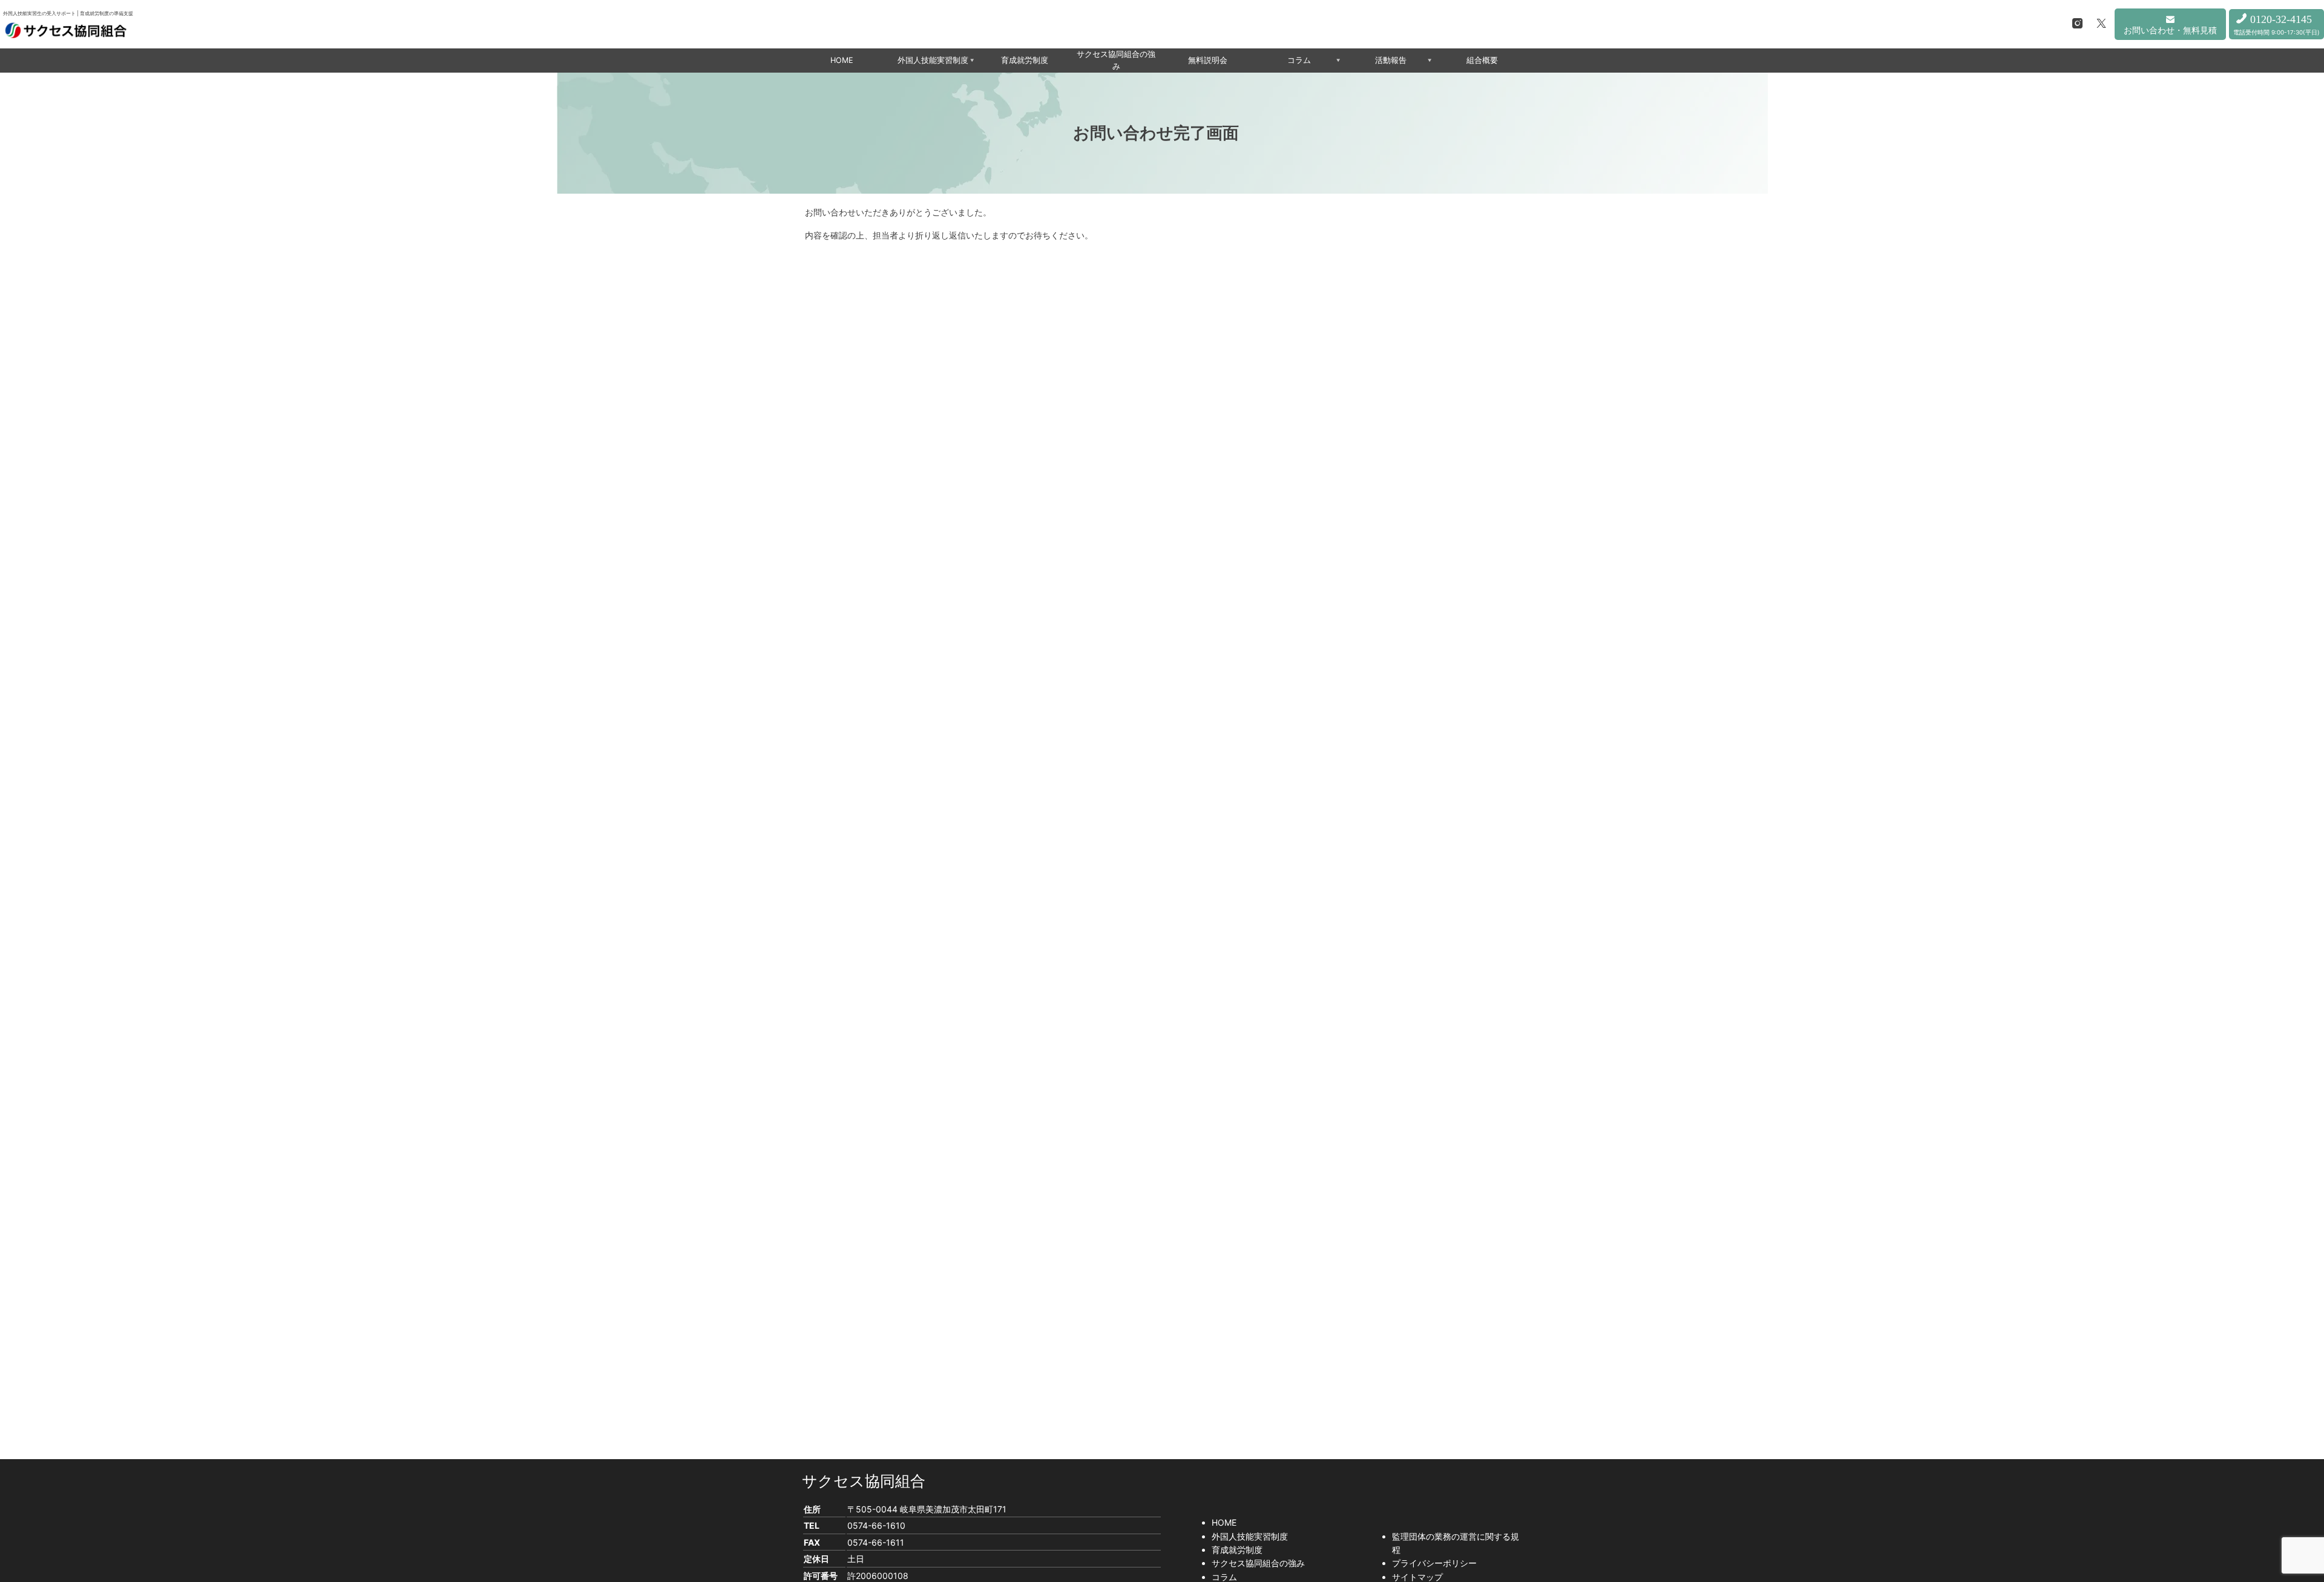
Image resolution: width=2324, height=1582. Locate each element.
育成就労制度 (1025, 60)
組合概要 (1482, 60)
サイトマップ (1417, 1577)
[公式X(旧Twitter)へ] (2101, 24)
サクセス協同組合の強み (1116, 60)
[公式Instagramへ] (2078, 24)
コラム (1299, 60)
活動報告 (1391, 60)
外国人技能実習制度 (933, 60)
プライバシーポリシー (1434, 1563)
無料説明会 (1208, 60)
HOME (842, 60)
